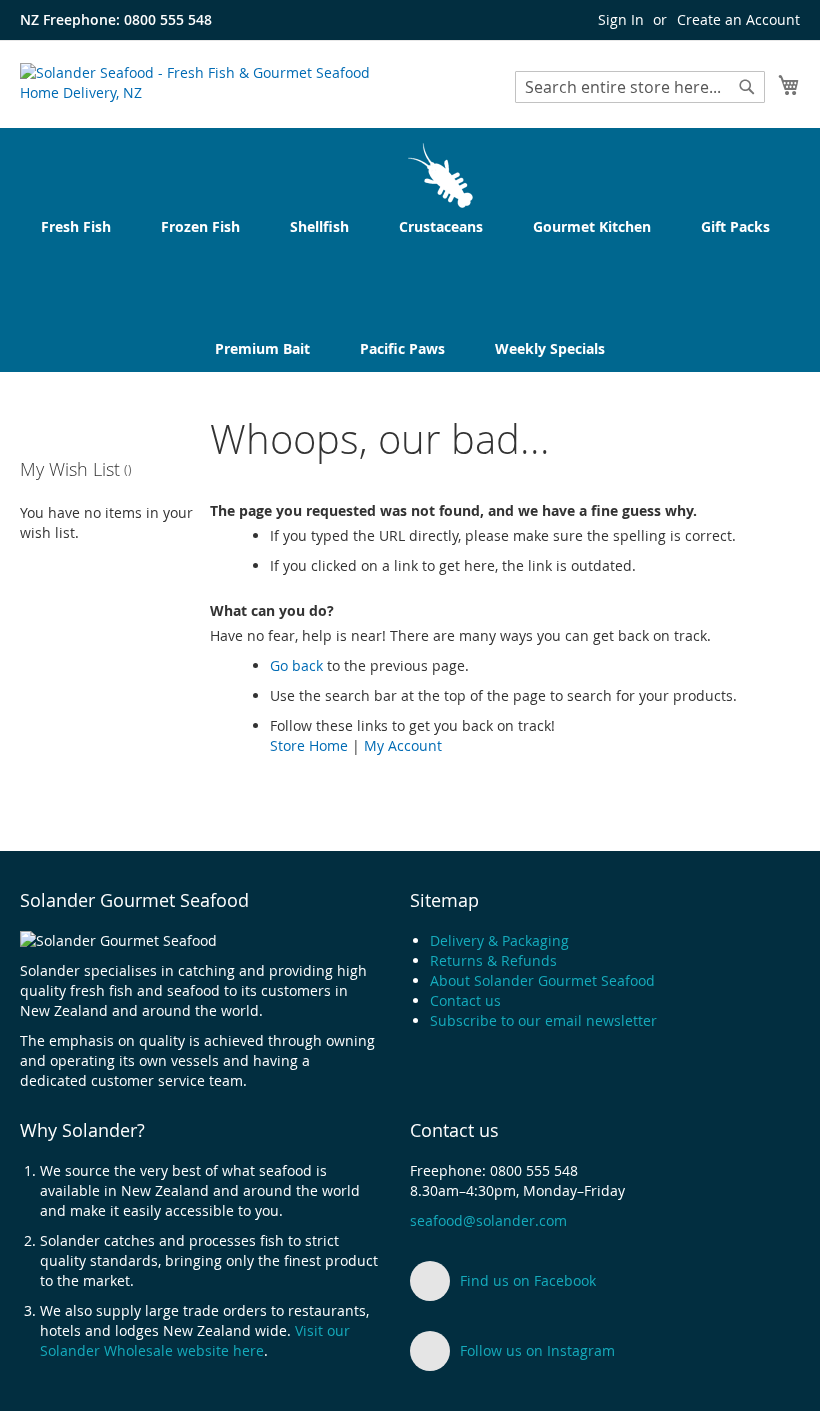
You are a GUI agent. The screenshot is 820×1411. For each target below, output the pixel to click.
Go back (296, 665)
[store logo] (215, 83)
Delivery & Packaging (499, 940)
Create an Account (738, 19)
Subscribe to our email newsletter (543, 1020)
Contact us (465, 1000)
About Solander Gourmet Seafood (542, 980)
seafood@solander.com (488, 1220)
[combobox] (640, 87)
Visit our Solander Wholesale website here (195, 1340)
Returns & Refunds (493, 960)
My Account (403, 745)
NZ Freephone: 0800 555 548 (116, 19)
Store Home (309, 745)
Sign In (621, 19)
